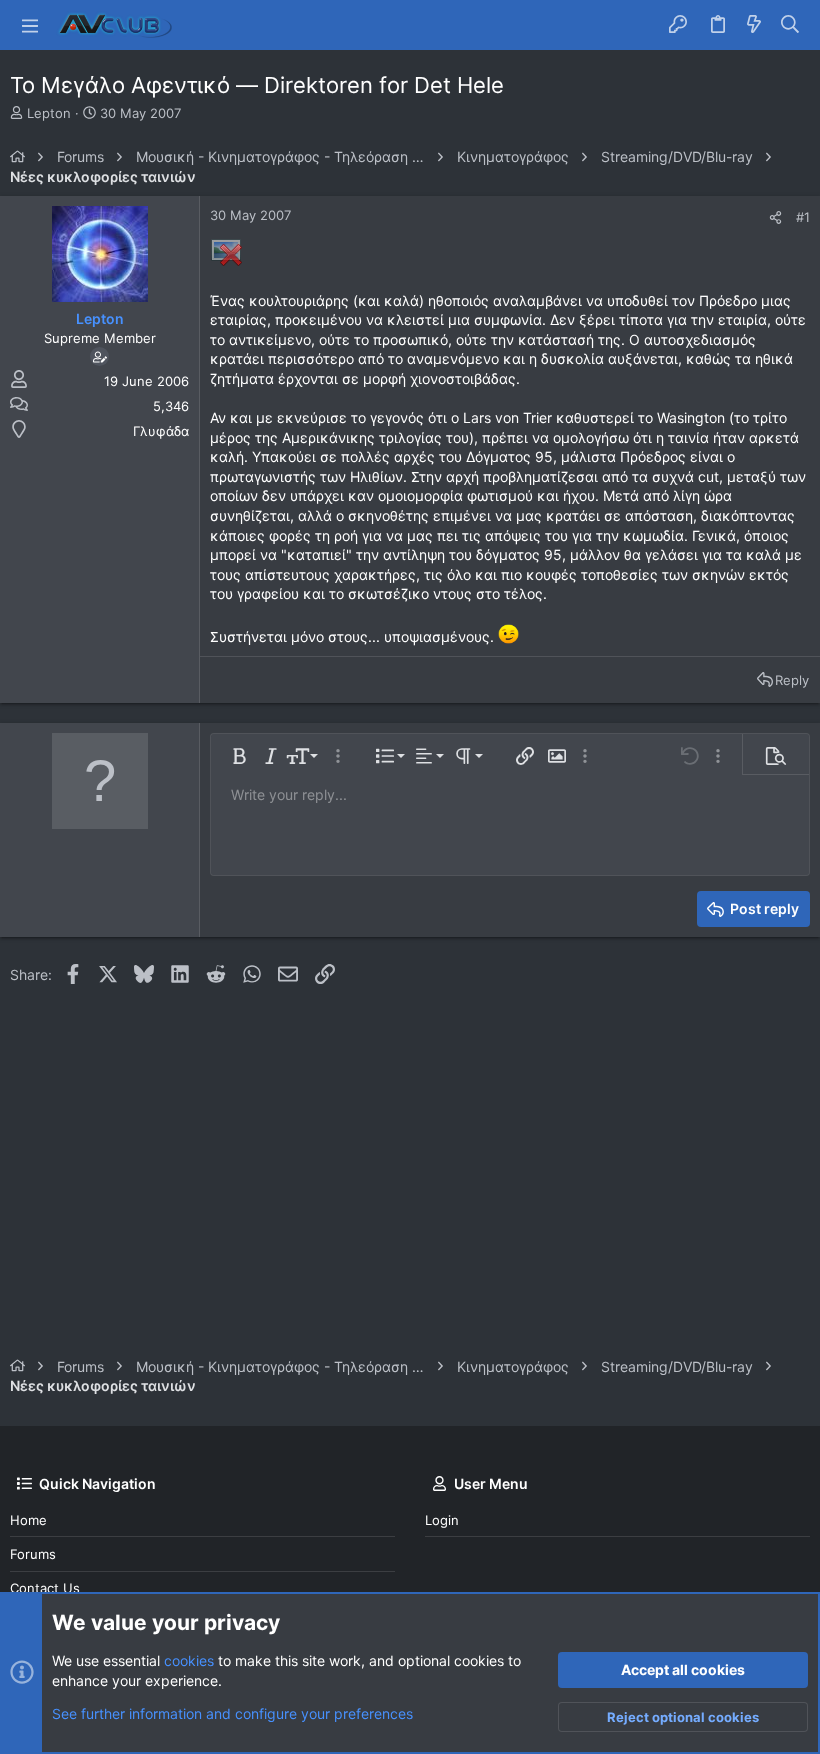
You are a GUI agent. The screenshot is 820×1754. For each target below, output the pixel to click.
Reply (792, 680)
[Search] (790, 25)
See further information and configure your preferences (232, 1713)
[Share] (775, 217)
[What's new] (754, 25)
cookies (189, 1660)
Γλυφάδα (161, 431)
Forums (33, 1554)
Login (442, 1520)
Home (28, 1520)
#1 (803, 217)
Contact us (45, 1588)
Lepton (49, 113)
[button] (30, 25)
